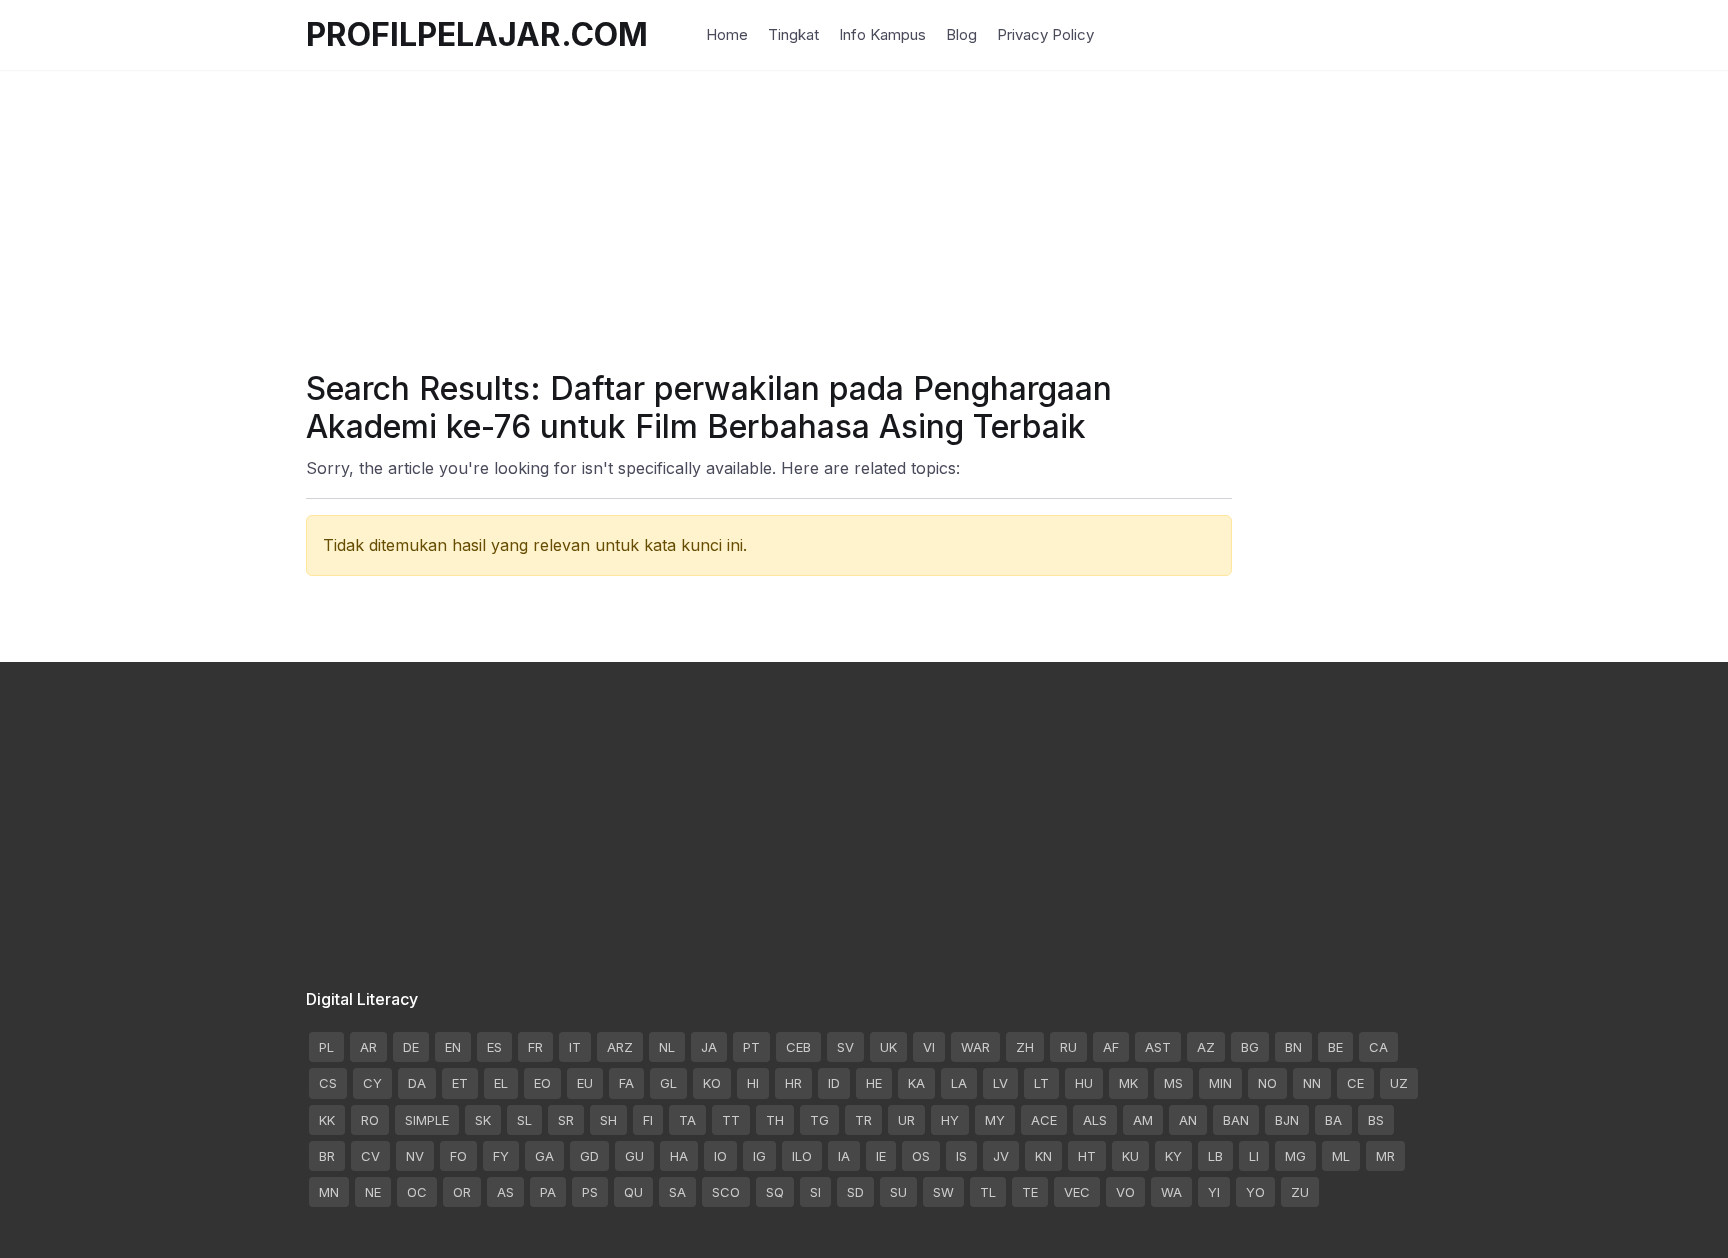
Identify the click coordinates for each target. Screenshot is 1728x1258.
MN (329, 1192)
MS (1173, 1083)
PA (548, 1192)
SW (943, 1192)
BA (1333, 1120)
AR (368, 1047)
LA (959, 1083)
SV (845, 1047)
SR (566, 1120)
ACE (1044, 1120)
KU (1130, 1156)
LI (1254, 1156)
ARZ (620, 1047)
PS (590, 1192)
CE (1355, 1083)
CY (372, 1083)
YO (1255, 1192)
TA (687, 1120)
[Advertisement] (864, 210)
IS (961, 1156)
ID (834, 1083)
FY (501, 1156)
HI (753, 1083)
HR (793, 1083)
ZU (1300, 1192)
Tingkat (793, 34)
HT (1087, 1156)
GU (634, 1156)
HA (679, 1156)
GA (544, 1156)
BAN (1236, 1120)
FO (458, 1156)
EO (542, 1083)
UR (906, 1120)
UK (888, 1047)
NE (373, 1192)
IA (844, 1156)
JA (709, 1047)
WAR (975, 1047)
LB (1215, 1156)
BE (1335, 1047)
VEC (1077, 1192)
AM (1143, 1120)
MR (1385, 1156)
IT (575, 1047)
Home (727, 34)
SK (483, 1120)
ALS (1095, 1120)
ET (460, 1083)
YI (1214, 1192)
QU (633, 1192)
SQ (775, 1192)
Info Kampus (882, 34)
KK (327, 1120)
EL (501, 1083)
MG (1295, 1156)
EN (453, 1047)
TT (731, 1120)
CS (328, 1083)
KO (712, 1083)
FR (535, 1047)
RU (1068, 1047)
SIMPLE (427, 1120)
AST (1158, 1047)
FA (626, 1083)
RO (370, 1120)
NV (415, 1156)
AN (1188, 1120)
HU (1084, 1083)
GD (589, 1156)
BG (1250, 1047)
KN (1043, 1156)
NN (1312, 1083)
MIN (1220, 1083)
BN (1293, 1047)
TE (1030, 1192)
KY (1173, 1156)
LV (1000, 1083)
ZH (1025, 1047)
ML (1341, 1156)
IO (720, 1156)
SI (815, 1192)
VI (929, 1047)
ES (494, 1047)
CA (1378, 1047)
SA (677, 1192)
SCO (726, 1192)
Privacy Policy (1045, 34)
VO (1125, 1192)
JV (1001, 1156)
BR (327, 1156)
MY (995, 1120)
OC (417, 1192)
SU (898, 1192)
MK (1128, 1083)
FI (648, 1120)
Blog (961, 34)
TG (819, 1120)
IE (881, 1156)
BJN (1287, 1120)
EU (585, 1083)
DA (417, 1083)
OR (462, 1192)
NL (667, 1047)
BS (1376, 1120)
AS (505, 1192)
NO (1267, 1083)
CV (370, 1156)
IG (759, 1156)
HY (950, 1120)
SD (855, 1192)
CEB (798, 1047)
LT (1041, 1083)
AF (1111, 1047)
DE (411, 1047)
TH (775, 1120)
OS (921, 1156)
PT (751, 1047)
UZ (1399, 1083)
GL (668, 1083)
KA (916, 1083)
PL (326, 1047)
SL (524, 1120)
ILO (802, 1156)
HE (874, 1083)
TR (863, 1120)
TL (988, 1192)
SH (608, 1120)
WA (1171, 1192)
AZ (1206, 1047)
